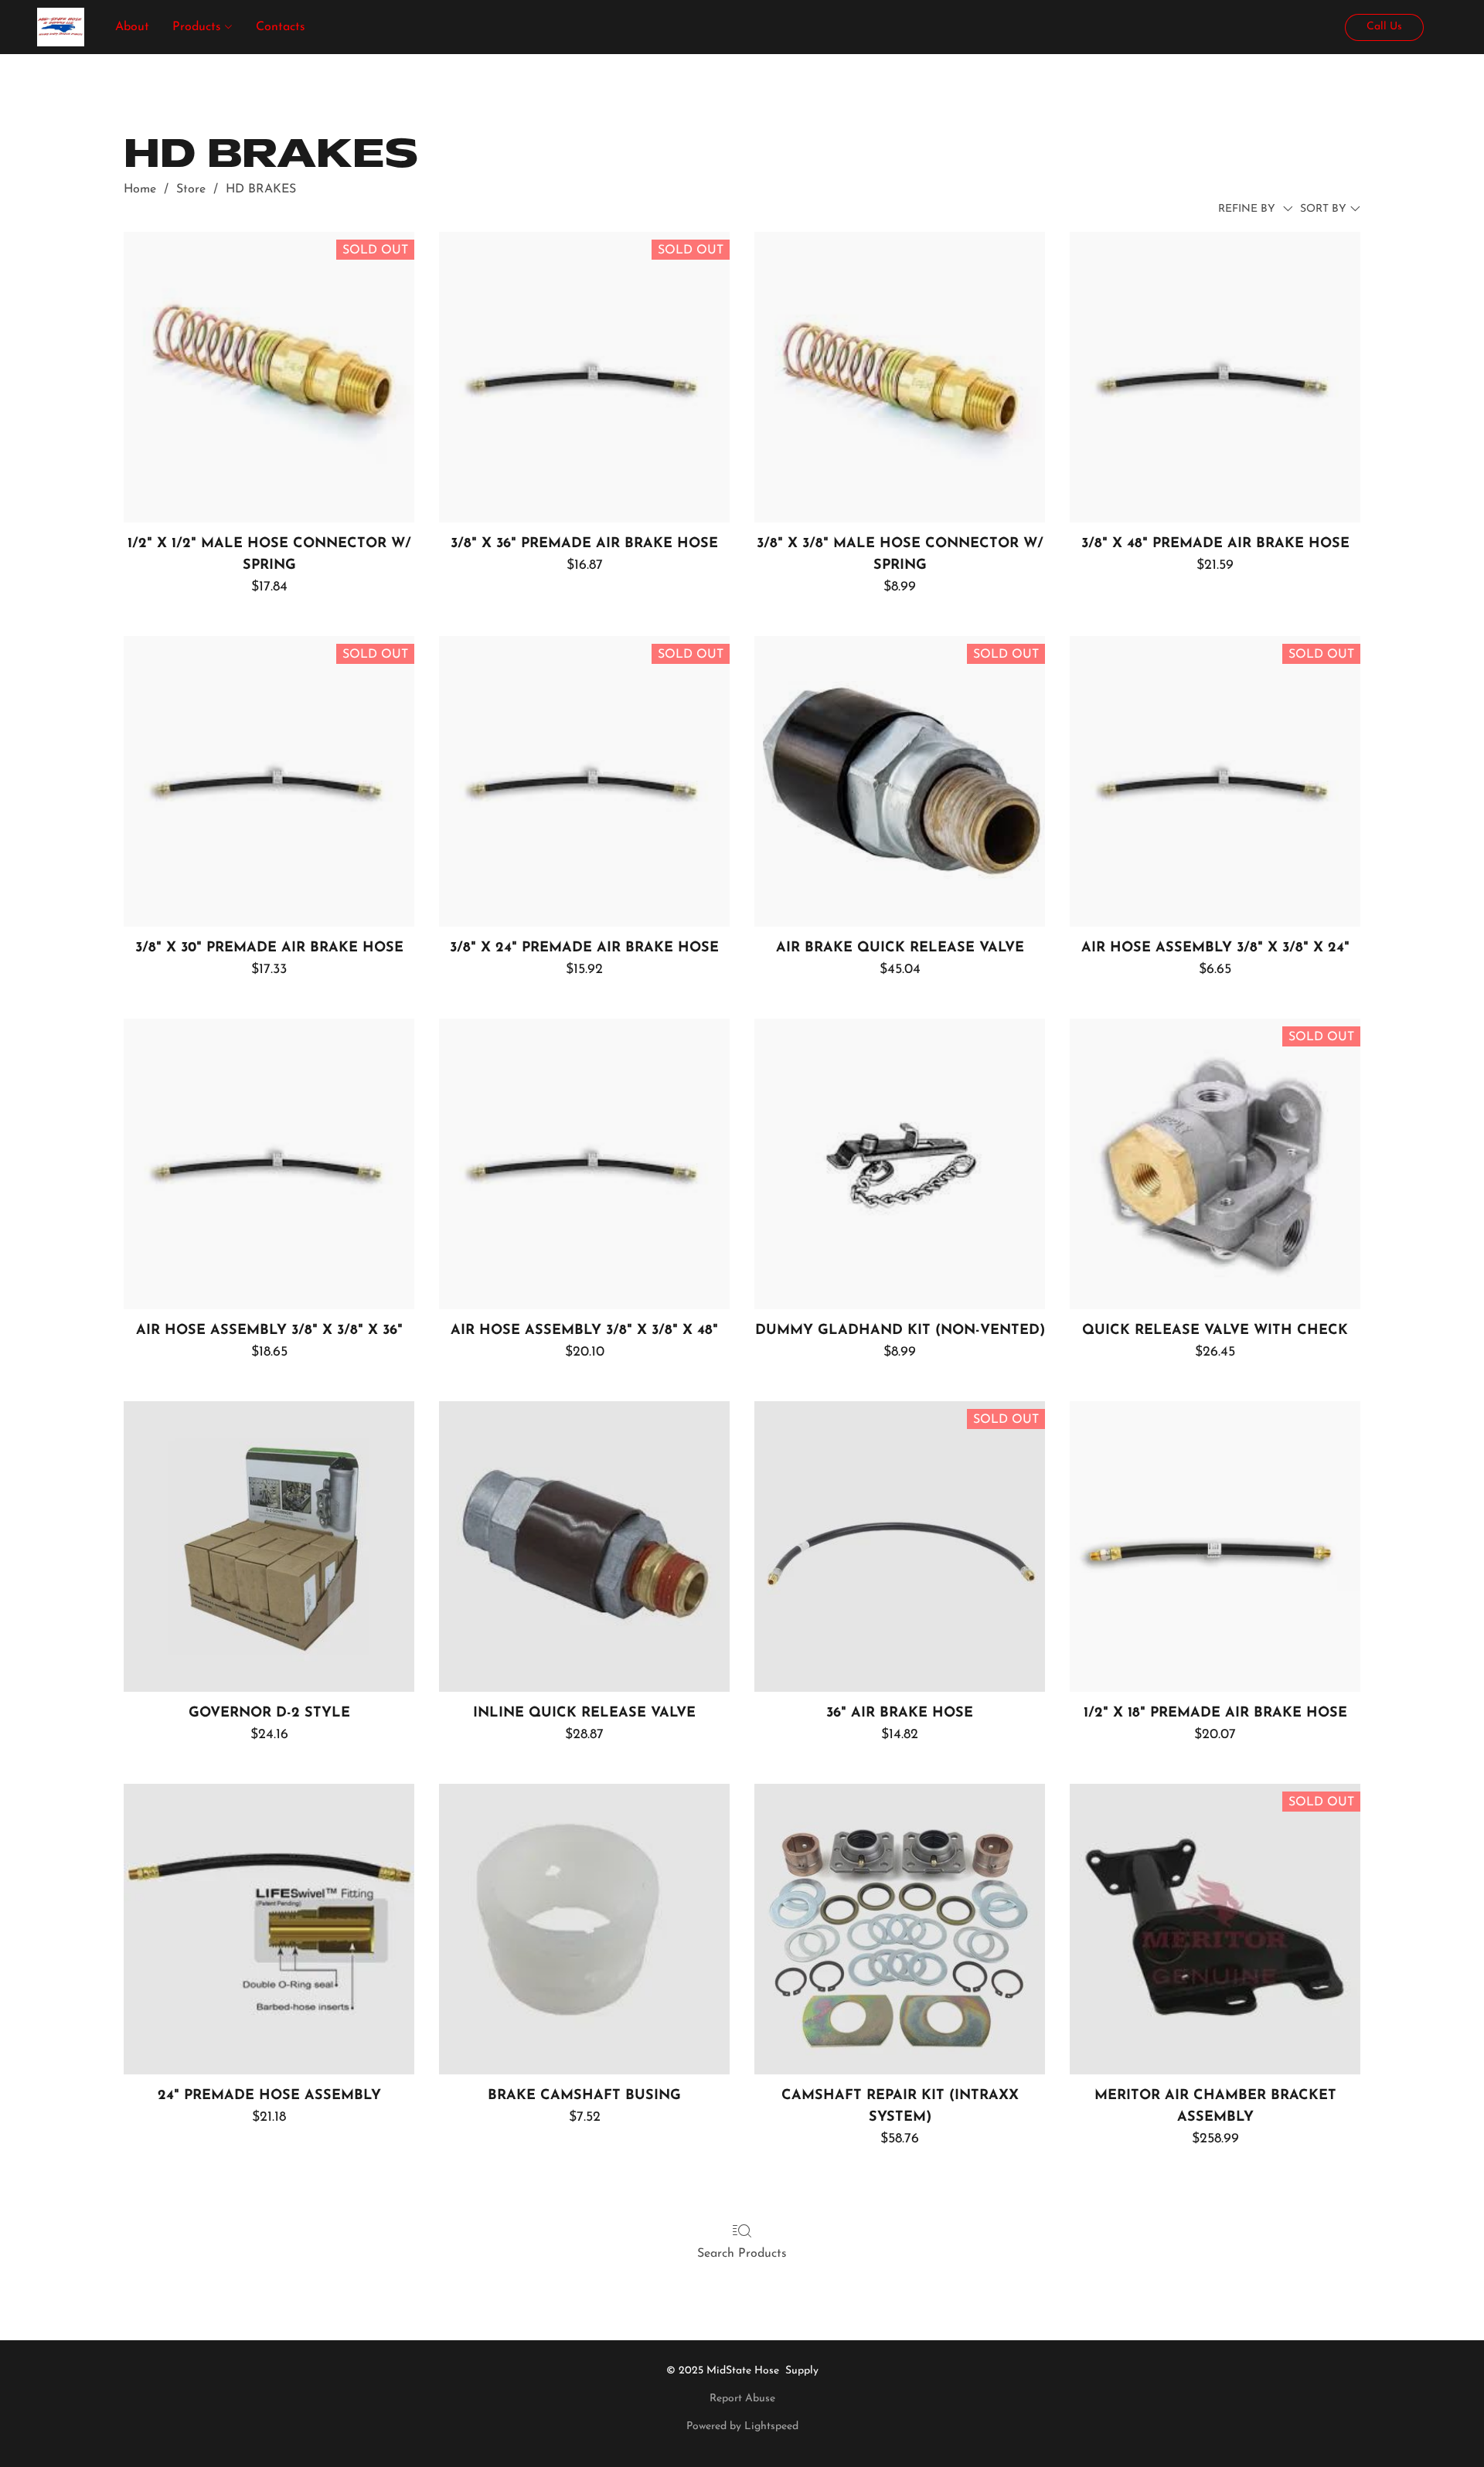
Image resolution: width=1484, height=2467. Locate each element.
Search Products (742, 2254)
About (132, 27)
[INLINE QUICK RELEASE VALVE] (584, 1547)
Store (191, 189)
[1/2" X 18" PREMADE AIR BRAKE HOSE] (1215, 1547)
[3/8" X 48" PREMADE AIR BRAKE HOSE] (1215, 377)
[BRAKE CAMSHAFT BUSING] (584, 1929)
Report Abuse (742, 2399)
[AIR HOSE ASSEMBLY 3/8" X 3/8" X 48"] (584, 1164)
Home (140, 189)
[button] (61, 27)
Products (199, 27)
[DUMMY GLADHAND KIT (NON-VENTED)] (900, 1164)
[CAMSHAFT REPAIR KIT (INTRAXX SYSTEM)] (900, 1929)
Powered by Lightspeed (742, 2426)
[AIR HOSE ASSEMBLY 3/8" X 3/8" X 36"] (269, 1164)
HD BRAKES (261, 189)
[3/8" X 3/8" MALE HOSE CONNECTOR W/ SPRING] (900, 377)
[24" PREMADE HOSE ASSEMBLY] (269, 1929)
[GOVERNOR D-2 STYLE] (269, 1547)
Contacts (281, 27)
